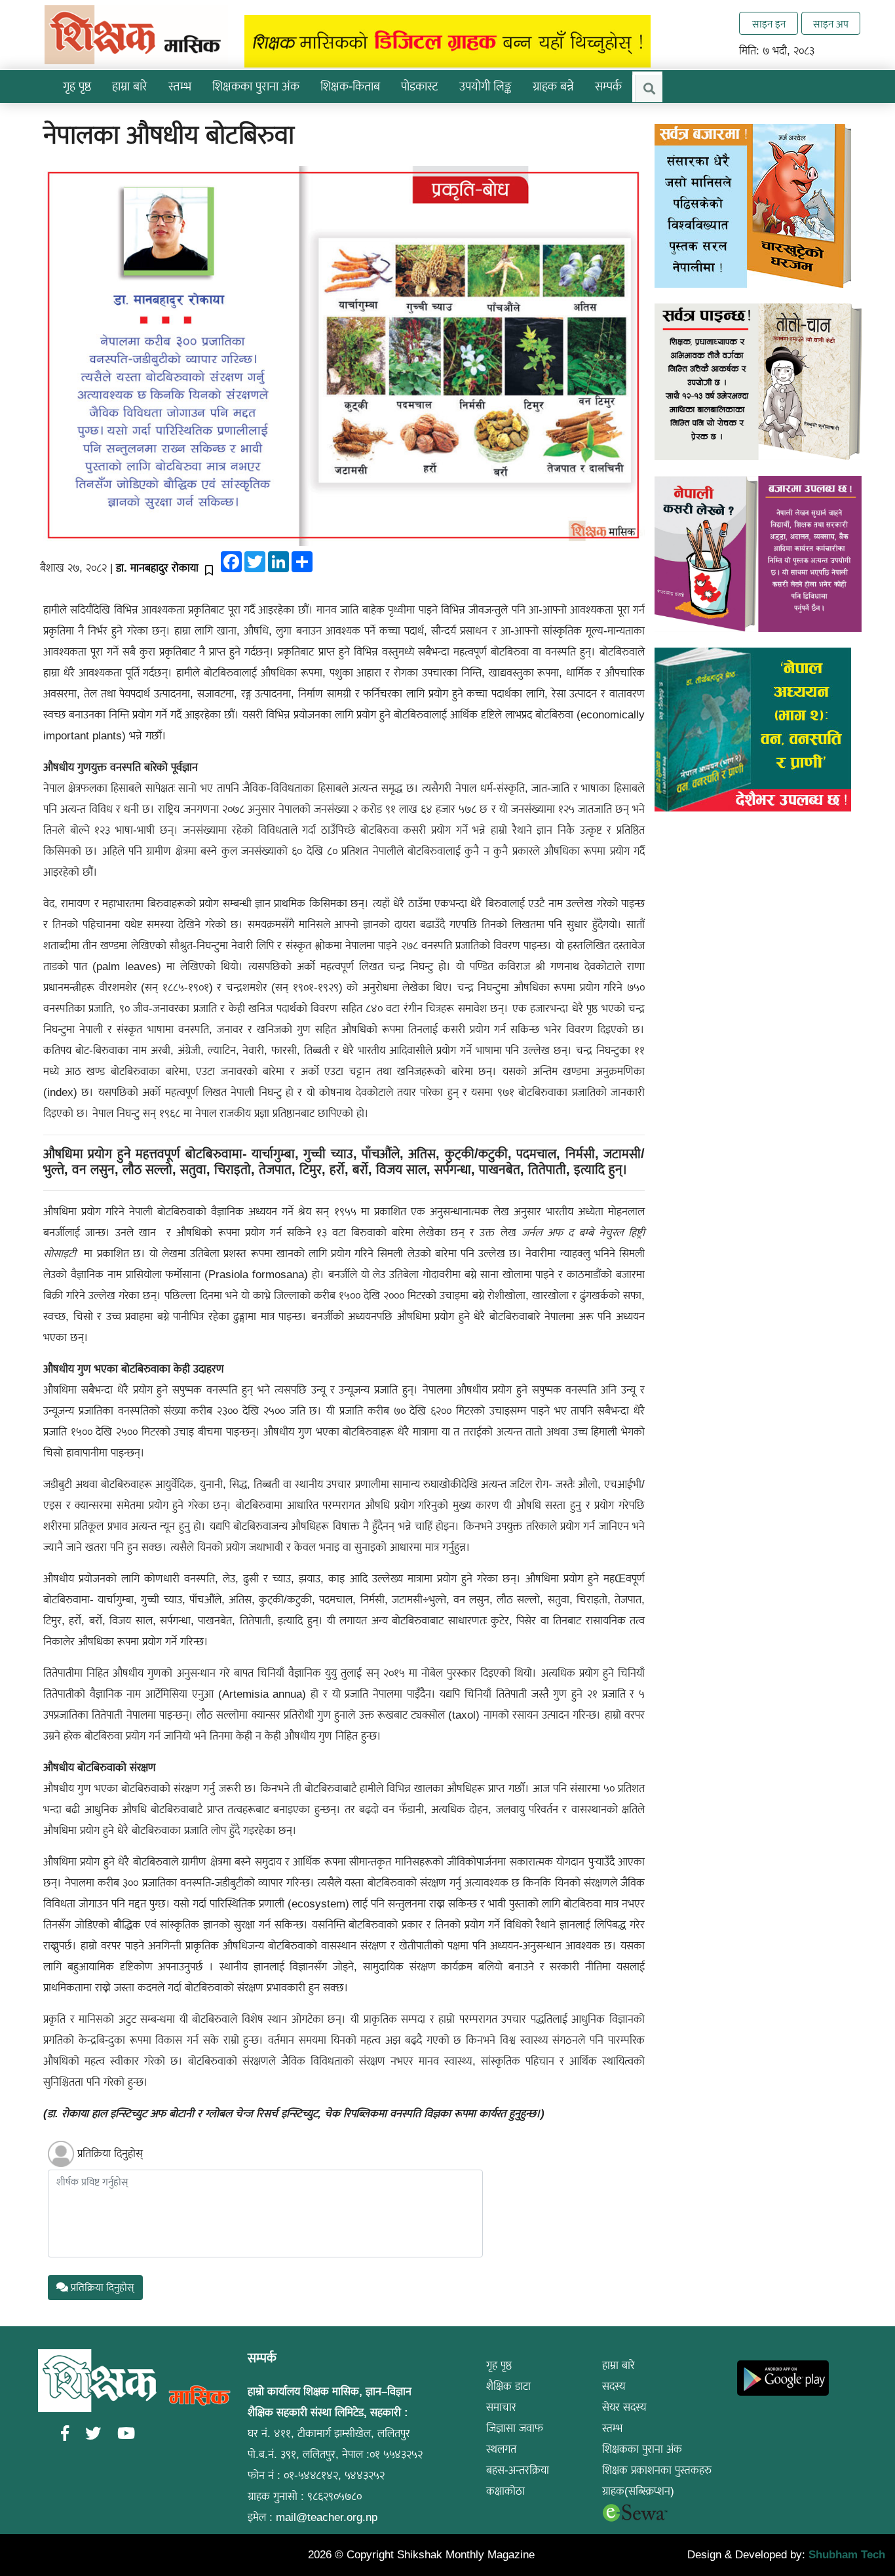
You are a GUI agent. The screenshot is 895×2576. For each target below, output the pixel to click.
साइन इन (769, 24)
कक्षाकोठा (505, 2491)
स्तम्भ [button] (180, 86)
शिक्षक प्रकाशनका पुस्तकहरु (657, 2470)
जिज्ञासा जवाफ (515, 2428)
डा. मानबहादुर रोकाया (157, 568)
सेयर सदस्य (624, 2407)
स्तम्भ (612, 2428)
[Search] (649, 88)
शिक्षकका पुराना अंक (256, 86)
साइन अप (831, 24)
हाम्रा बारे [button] (130, 86)
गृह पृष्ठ (77, 86)
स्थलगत (501, 2449)
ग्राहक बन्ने (553, 86)
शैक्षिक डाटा (508, 2386)
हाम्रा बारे (619, 2365)
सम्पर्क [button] (608, 86)
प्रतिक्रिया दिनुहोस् (110, 2154)
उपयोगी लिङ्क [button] (486, 86)
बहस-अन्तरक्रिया (518, 2470)
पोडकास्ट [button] (420, 86)
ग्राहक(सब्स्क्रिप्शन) (638, 2491)
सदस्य (614, 2386)
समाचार (501, 2407)
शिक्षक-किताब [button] (350, 86)
